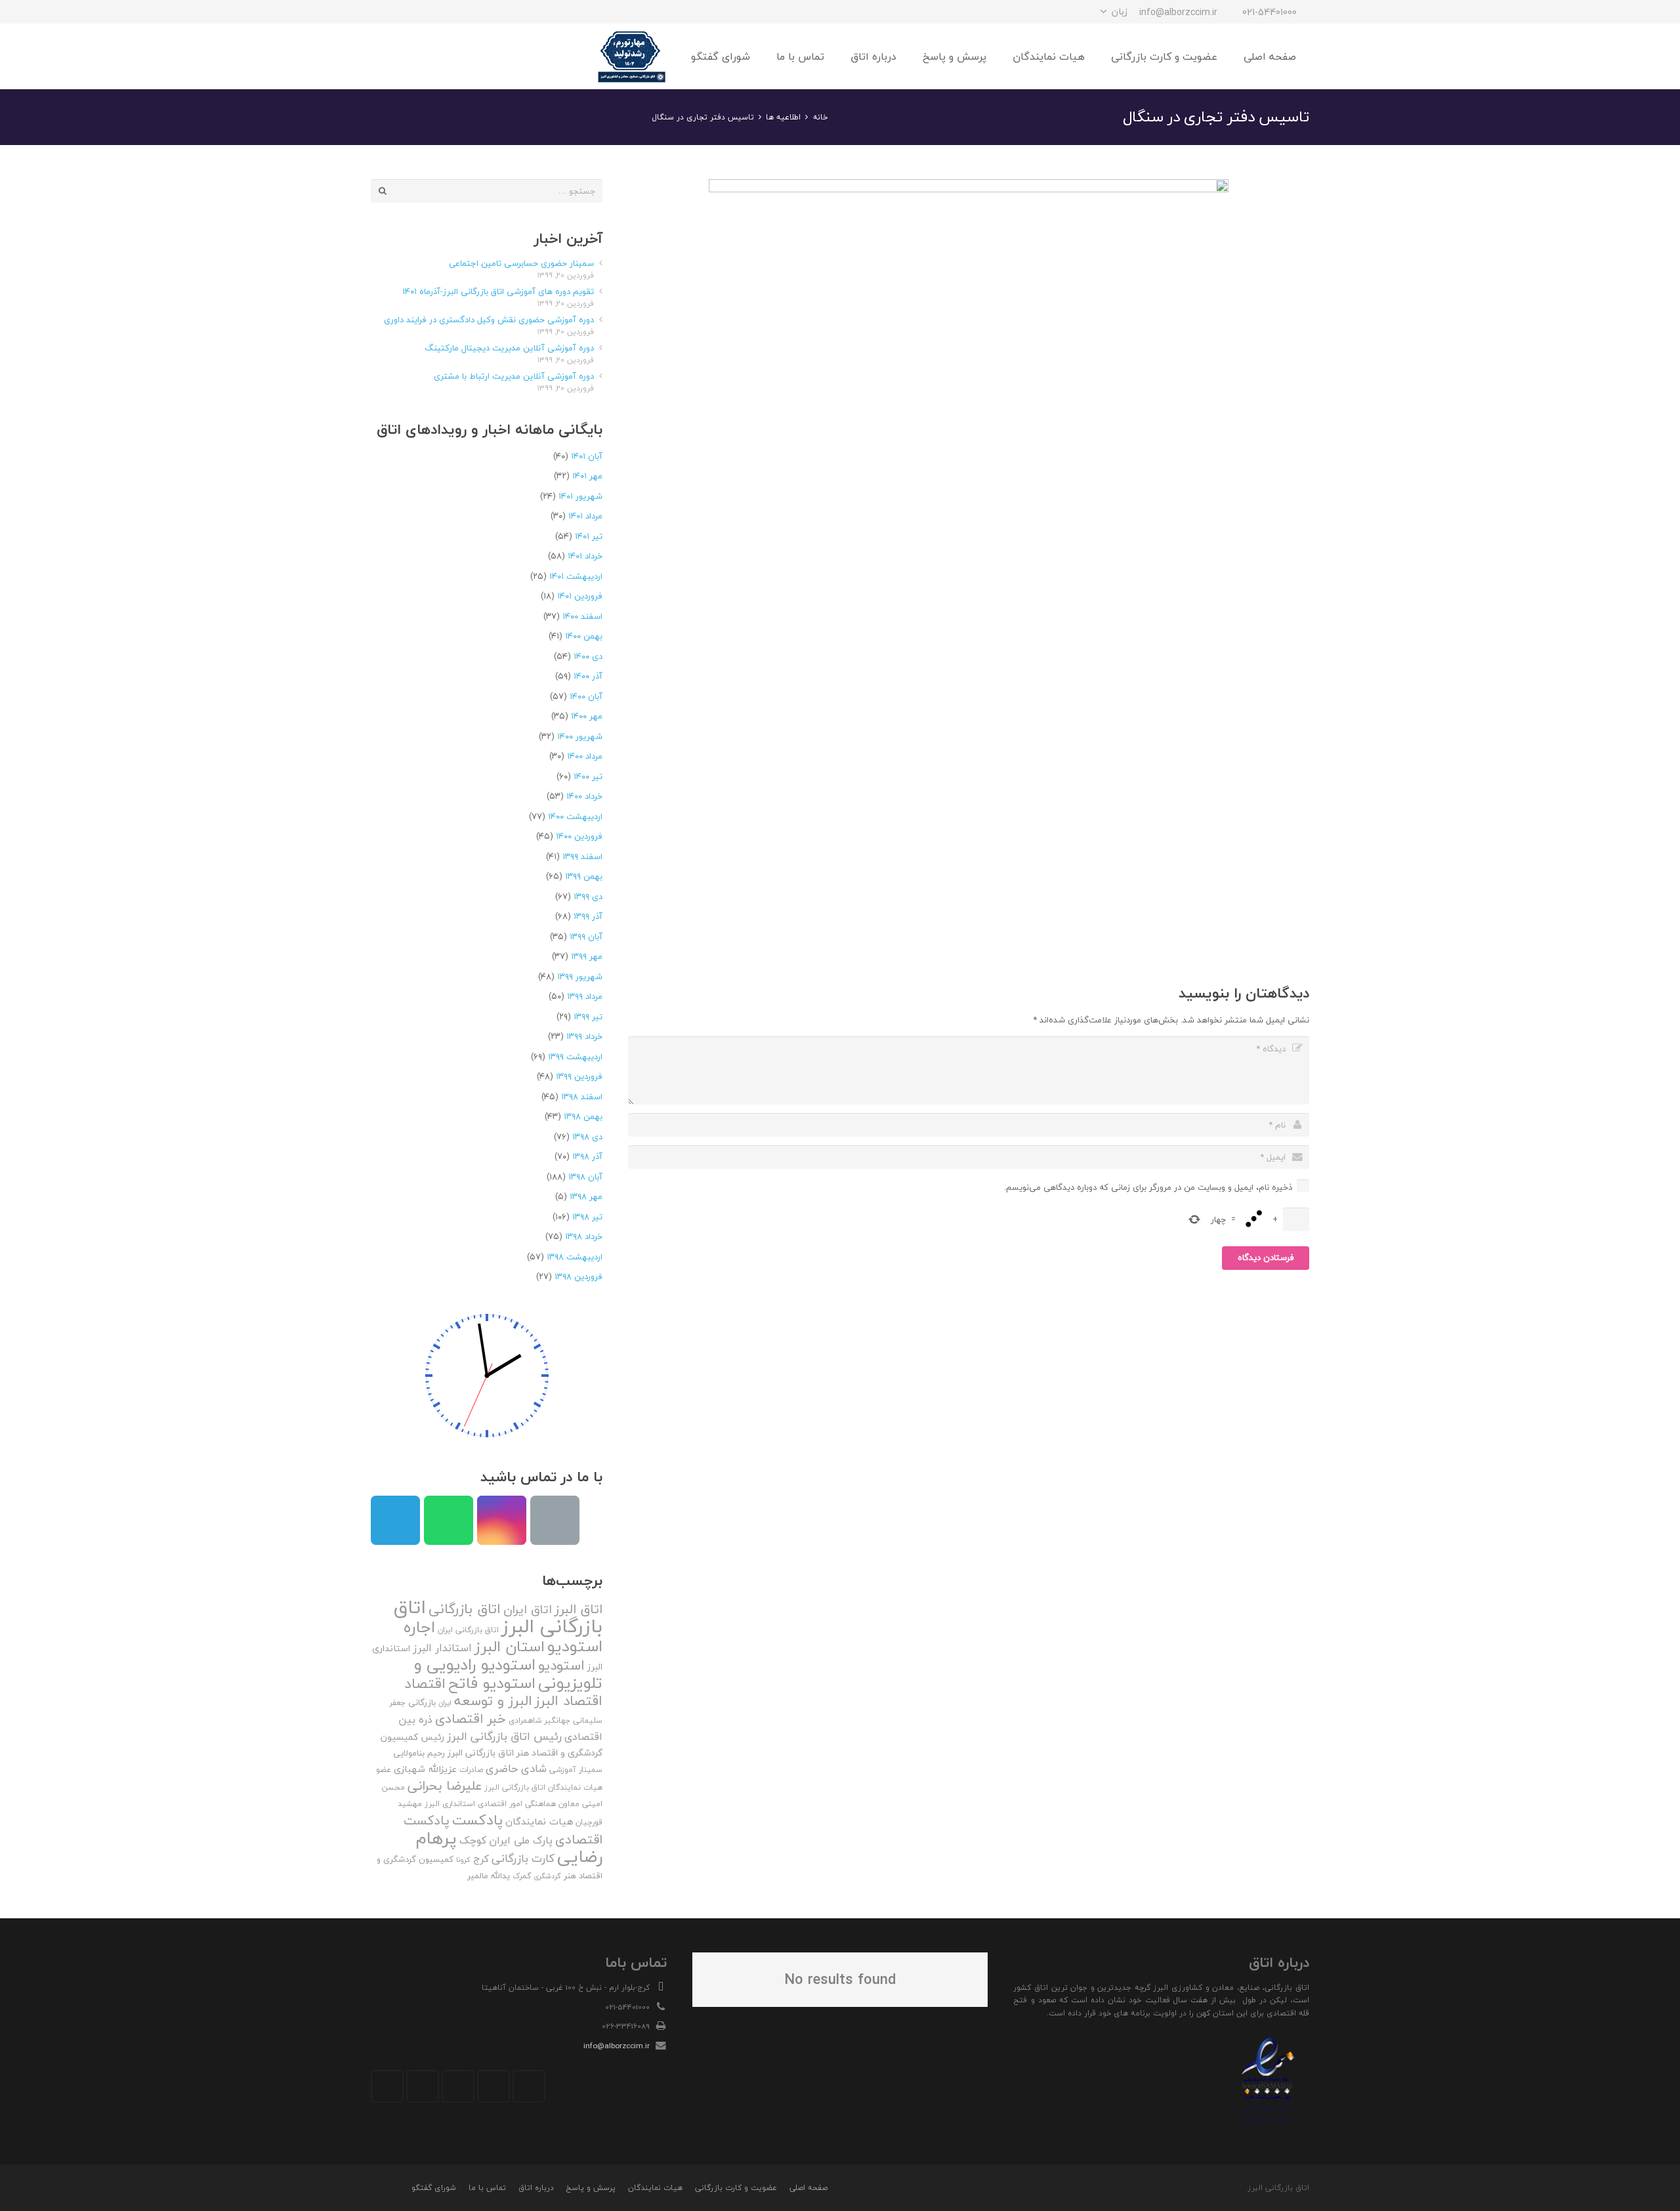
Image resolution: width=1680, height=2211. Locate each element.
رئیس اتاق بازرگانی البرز (504, 1736)
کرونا (463, 1860)
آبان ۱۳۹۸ (585, 1177)
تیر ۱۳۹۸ (587, 1217)
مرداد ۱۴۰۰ (585, 756)
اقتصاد (425, 1683)
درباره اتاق (536, 2188)
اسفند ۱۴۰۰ (582, 616)
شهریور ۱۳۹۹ (580, 977)
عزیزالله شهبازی (425, 1769)
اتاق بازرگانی (465, 1609)
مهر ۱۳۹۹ (587, 956)
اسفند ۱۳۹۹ (582, 856)
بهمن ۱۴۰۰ (584, 636)
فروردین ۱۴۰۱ (580, 596)
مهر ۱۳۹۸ (586, 1196)
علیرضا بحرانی (445, 1786)
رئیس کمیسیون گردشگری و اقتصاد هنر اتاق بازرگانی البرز (492, 1745)
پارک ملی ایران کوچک (506, 1840)
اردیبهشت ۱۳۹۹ (575, 1057)
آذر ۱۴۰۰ (588, 676)
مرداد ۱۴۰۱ (585, 516)
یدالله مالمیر (489, 1876)
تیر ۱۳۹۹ (588, 1017)
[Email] (555, 1520)
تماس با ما (487, 2188)
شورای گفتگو (434, 2188)
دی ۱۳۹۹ (588, 896)
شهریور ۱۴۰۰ (580, 736)
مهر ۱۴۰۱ (587, 476)
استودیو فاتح (492, 1683)
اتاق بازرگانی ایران (468, 1630)
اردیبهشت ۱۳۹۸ (575, 1257)
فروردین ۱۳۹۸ (578, 1276)
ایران (445, 1703)
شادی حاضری (516, 1768)
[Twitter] (493, 2086)
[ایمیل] (383, 12)
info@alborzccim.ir (617, 2046)
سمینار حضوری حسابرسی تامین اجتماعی (521, 263)
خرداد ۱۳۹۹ (584, 1036)
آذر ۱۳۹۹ (588, 916)
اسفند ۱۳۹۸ (582, 1097)
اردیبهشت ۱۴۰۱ (576, 576)
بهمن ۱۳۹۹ (584, 876)
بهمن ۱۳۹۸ (583, 1116)
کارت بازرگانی (523, 1858)
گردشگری (547, 1876)
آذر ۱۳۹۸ (587, 1156)
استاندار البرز (442, 1648)
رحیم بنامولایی (419, 1753)
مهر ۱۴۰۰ (587, 716)
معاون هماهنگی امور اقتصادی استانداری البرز (502, 1804)
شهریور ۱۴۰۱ (580, 496)
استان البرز (510, 1646)
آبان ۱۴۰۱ (587, 456)
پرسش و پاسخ (591, 2188)
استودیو (561, 1665)
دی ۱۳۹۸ (587, 1137)
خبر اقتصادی (471, 1718)
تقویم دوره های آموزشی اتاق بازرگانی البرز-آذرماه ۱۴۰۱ (498, 291)
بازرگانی (422, 1702)
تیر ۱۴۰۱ (589, 536)
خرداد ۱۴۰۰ (584, 796)
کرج (481, 1859)
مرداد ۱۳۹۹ (585, 996)
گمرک (522, 1876)
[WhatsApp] (406, 12)
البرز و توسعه (493, 1701)
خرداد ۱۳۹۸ (584, 1236)
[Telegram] (430, 12)
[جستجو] (413, 56)
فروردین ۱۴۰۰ (579, 836)
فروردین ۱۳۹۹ (579, 1076)
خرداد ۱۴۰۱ (585, 556)
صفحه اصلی (808, 2188)
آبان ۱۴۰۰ (586, 696)
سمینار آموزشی (576, 1770)
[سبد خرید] (385, 56)
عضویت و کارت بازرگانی (736, 2188)
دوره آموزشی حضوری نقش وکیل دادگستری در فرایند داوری (489, 320)
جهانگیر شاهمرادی (539, 1720)
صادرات (471, 1770)
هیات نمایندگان (539, 1821)
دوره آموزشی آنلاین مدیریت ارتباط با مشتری (514, 376)
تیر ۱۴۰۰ (588, 776)
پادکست (477, 1820)
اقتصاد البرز (569, 1701)
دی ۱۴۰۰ (588, 656)
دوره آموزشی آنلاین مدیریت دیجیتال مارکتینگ (509, 348)
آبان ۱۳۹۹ (586, 937)
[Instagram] (453, 12)
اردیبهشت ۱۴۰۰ (575, 816)
